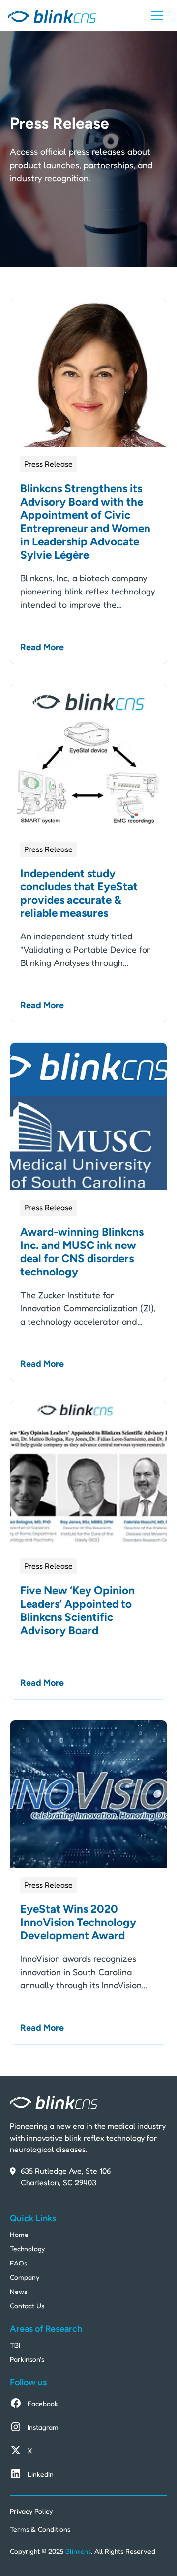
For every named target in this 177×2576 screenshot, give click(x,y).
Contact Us (27, 2306)
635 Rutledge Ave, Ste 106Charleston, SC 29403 (66, 2177)
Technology (27, 2249)
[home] (52, 16)
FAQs (18, 2263)
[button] (157, 16)
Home (19, 2234)
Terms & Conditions (40, 2529)
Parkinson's (27, 2359)
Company (25, 2277)
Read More (42, 647)
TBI (15, 2345)
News (18, 2291)
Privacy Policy (31, 2511)
